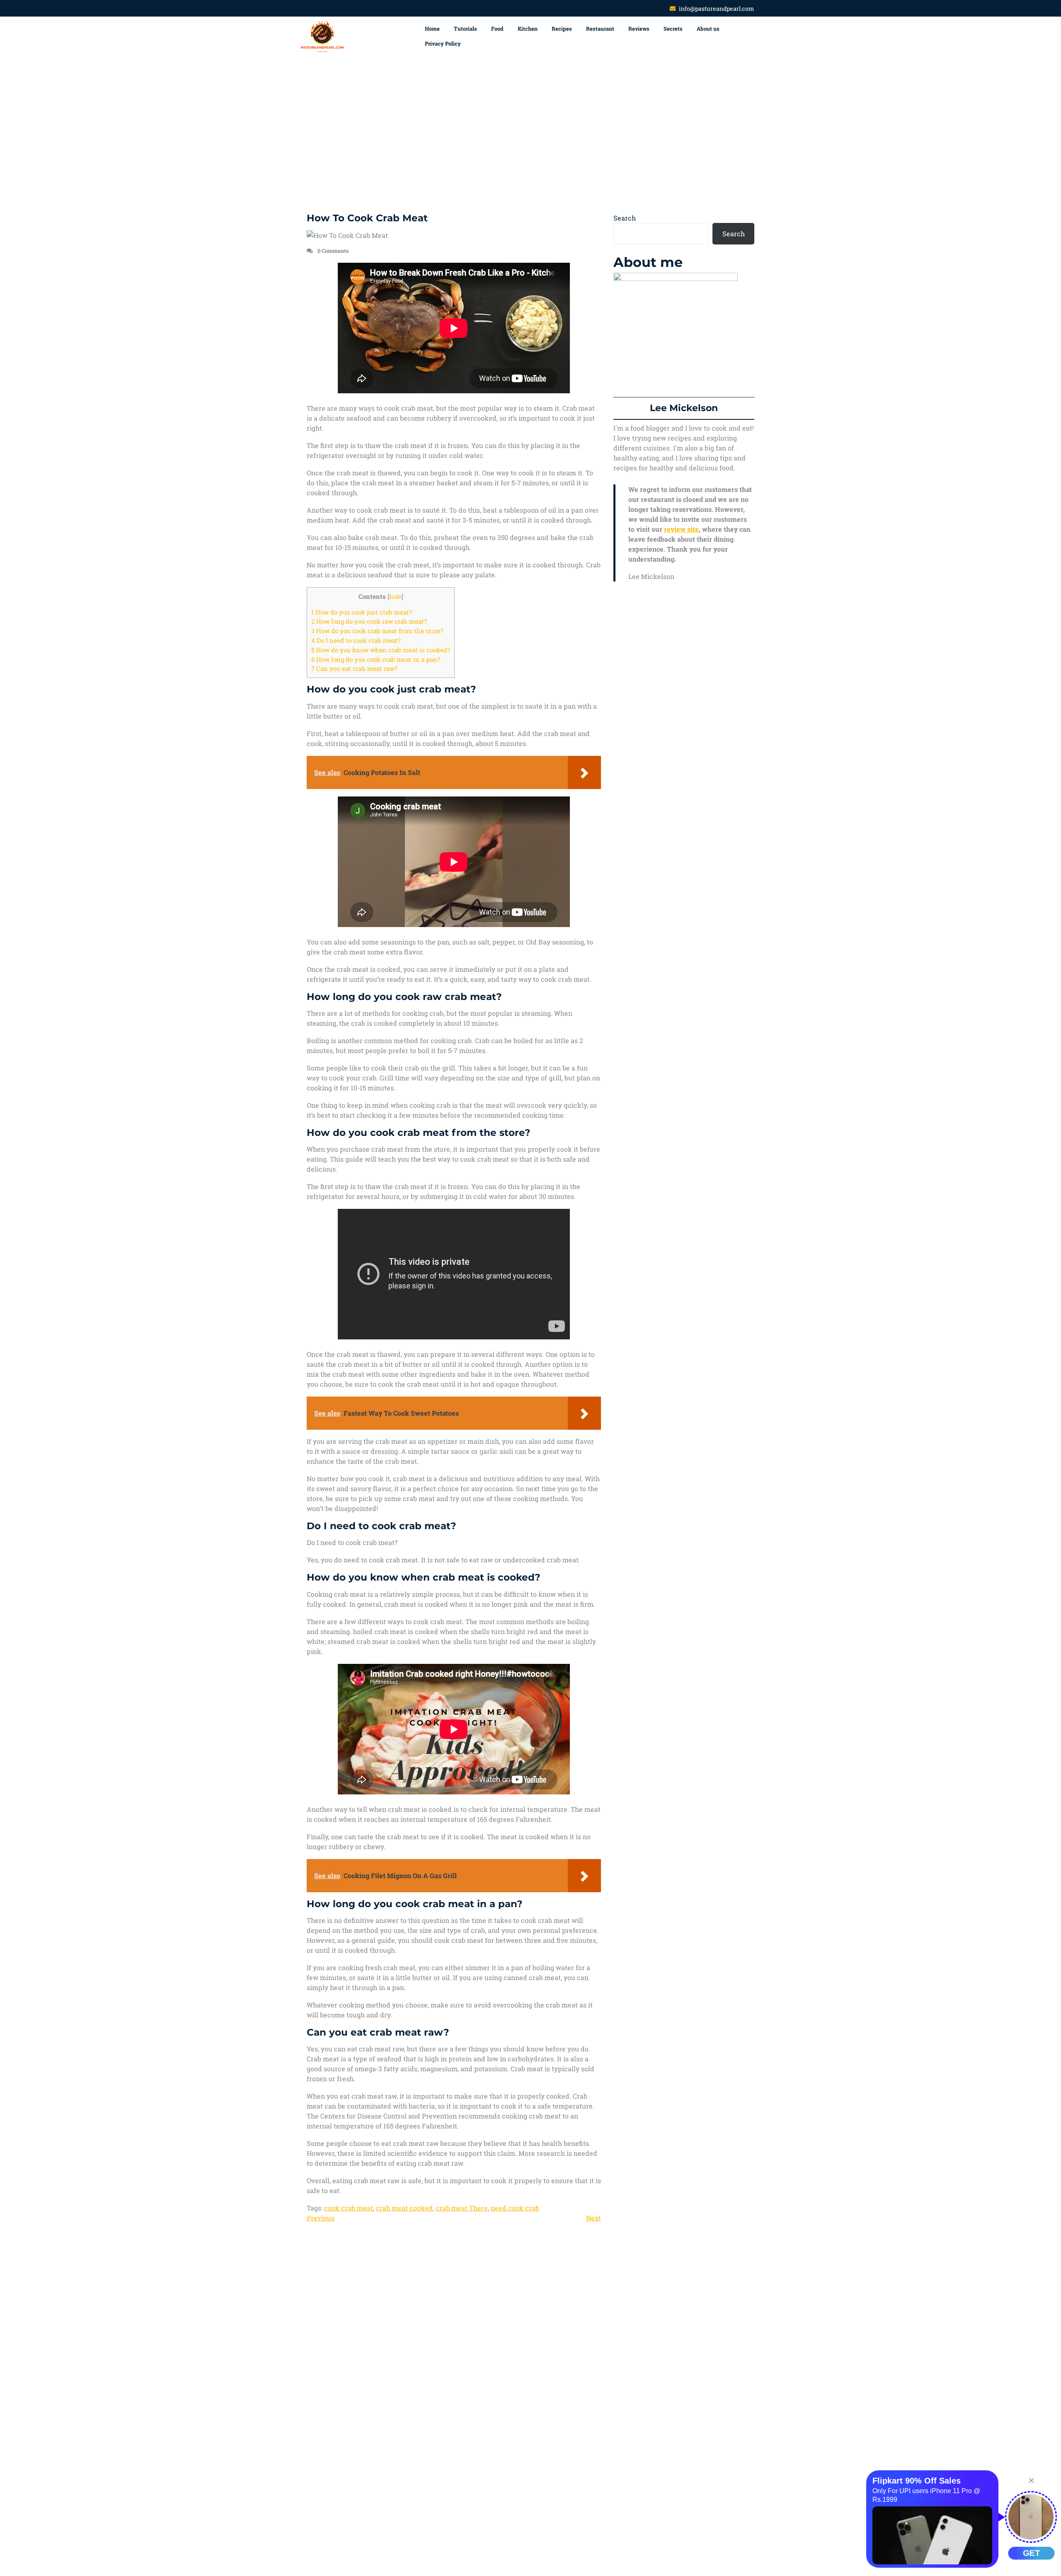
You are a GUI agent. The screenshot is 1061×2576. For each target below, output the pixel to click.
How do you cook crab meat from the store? (377, 631)
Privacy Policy (443, 44)
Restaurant (600, 29)
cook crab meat (349, 2208)
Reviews (639, 29)
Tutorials (465, 29)
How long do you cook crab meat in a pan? (376, 659)
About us (708, 29)
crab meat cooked (404, 2208)
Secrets (673, 29)
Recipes (562, 29)
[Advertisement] (530, 135)
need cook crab (515, 2208)
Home (432, 29)
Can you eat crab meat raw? (354, 668)
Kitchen (528, 29)
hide (395, 597)
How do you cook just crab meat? (362, 612)
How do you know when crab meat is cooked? (381, 650)
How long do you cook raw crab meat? (369, 621)
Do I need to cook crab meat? (356, 640)
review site (681, 529)
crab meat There (462, 2208)
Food (497, 29)
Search (625, 218)
